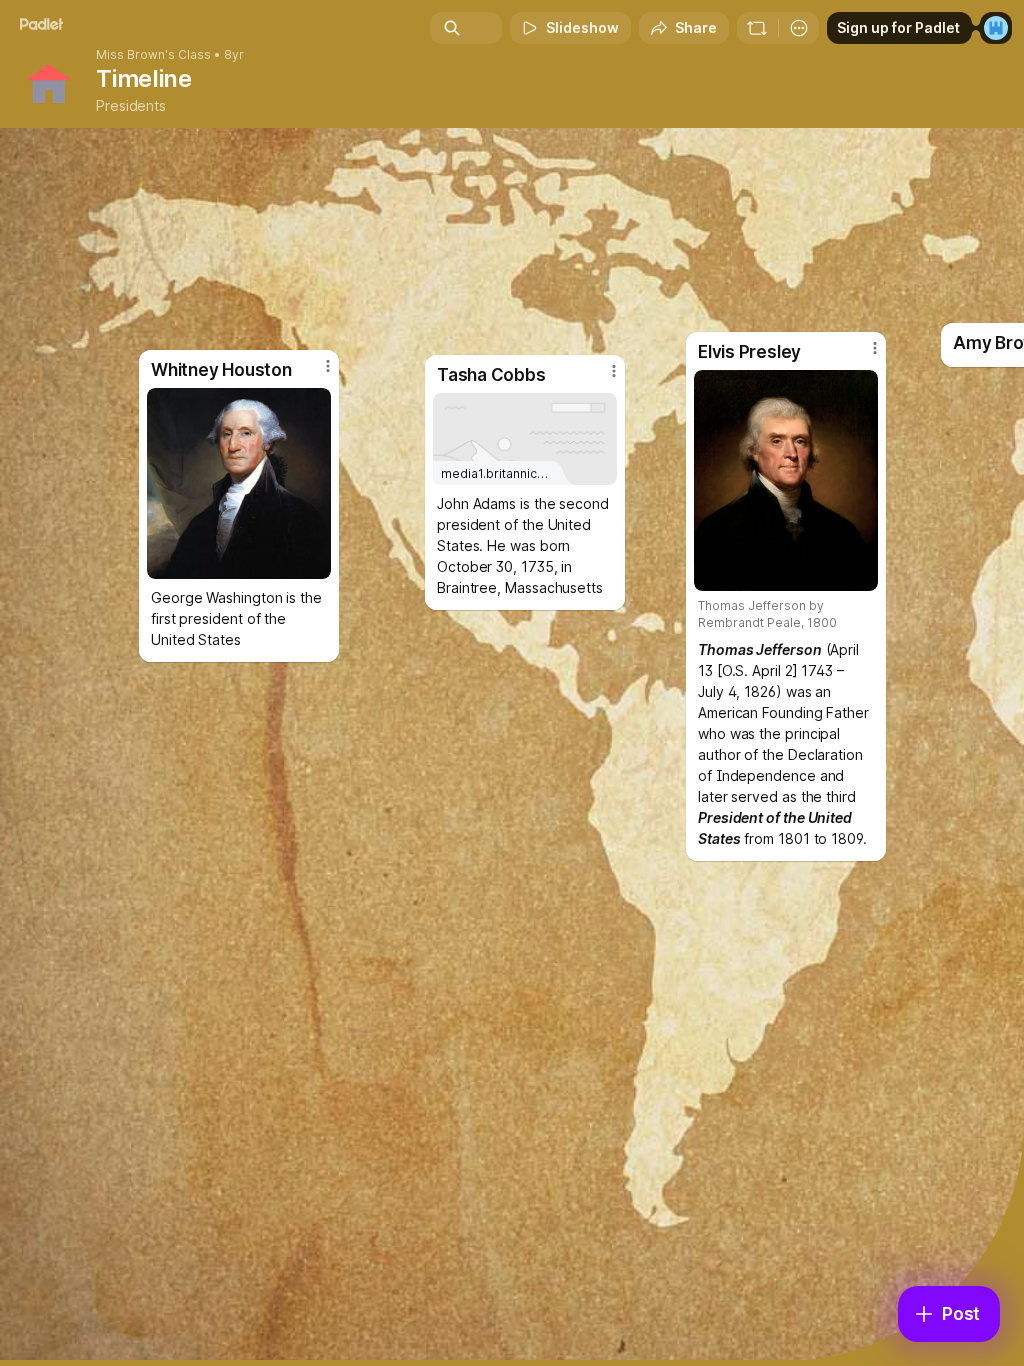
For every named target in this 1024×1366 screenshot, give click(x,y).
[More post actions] (862, 356)
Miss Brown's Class (153, 55)
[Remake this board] (757, 28)
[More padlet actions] (799, 28)
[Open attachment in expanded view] (786, 480)
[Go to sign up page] (996, 28)
